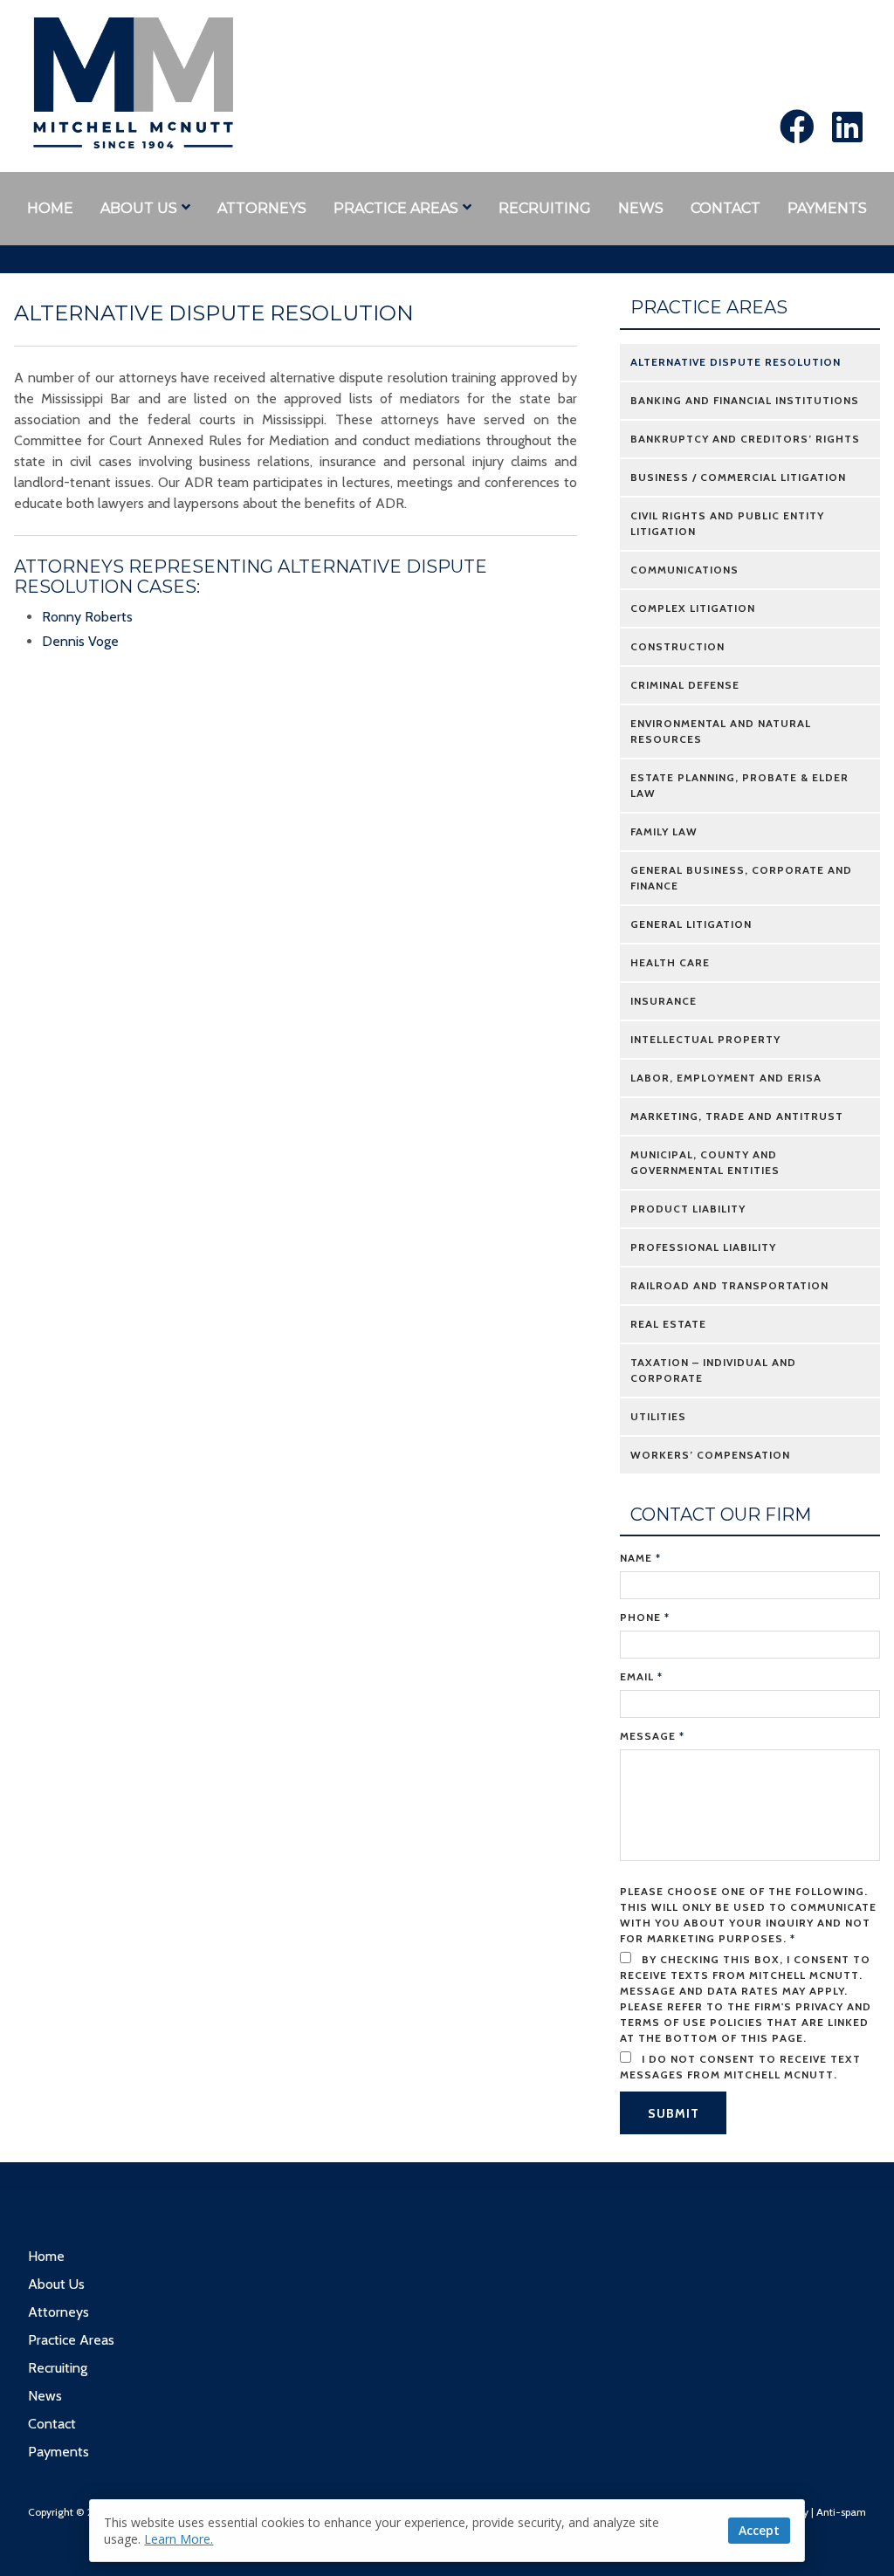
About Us (139, 208)
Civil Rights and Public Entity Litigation (727, 523)
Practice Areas (396, 208)
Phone (645, 1617)
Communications (684, 570)
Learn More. (179, 2539)
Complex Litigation (693, 608)
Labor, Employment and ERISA (726, 1078)
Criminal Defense (685, 685)
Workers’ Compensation (710, 1455)
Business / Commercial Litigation (738, 477)
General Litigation (691, 924)
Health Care (670, 962)
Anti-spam (841, 2512)
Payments (827, 208)
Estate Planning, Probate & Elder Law (739, 785)
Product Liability (688, 1209)
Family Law (664, 831)
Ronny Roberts (87, 617)
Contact (726, 208)
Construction (677, 646)
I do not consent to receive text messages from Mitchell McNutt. (740, 2067)
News (641, 208)
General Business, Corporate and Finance (741, 878)
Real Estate (668, 1324)
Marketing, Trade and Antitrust (737, 1116)
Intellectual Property (705, 1039)
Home (50, 208)
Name (640, 1558)
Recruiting (545, 208)
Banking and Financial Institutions (745, 400)
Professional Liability (703, 1247)
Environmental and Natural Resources (721, 731)
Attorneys (262, 208)
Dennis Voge (80, 641)
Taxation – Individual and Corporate (713, 1370)
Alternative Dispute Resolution (736, 362)
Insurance (664, 1001)
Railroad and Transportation (729, 1285)
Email (641, 1676)
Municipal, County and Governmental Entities (705, 1162)
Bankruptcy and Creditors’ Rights (745, 439)
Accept (759, 2530)
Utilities (658, 1416)
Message (652, 1736)
